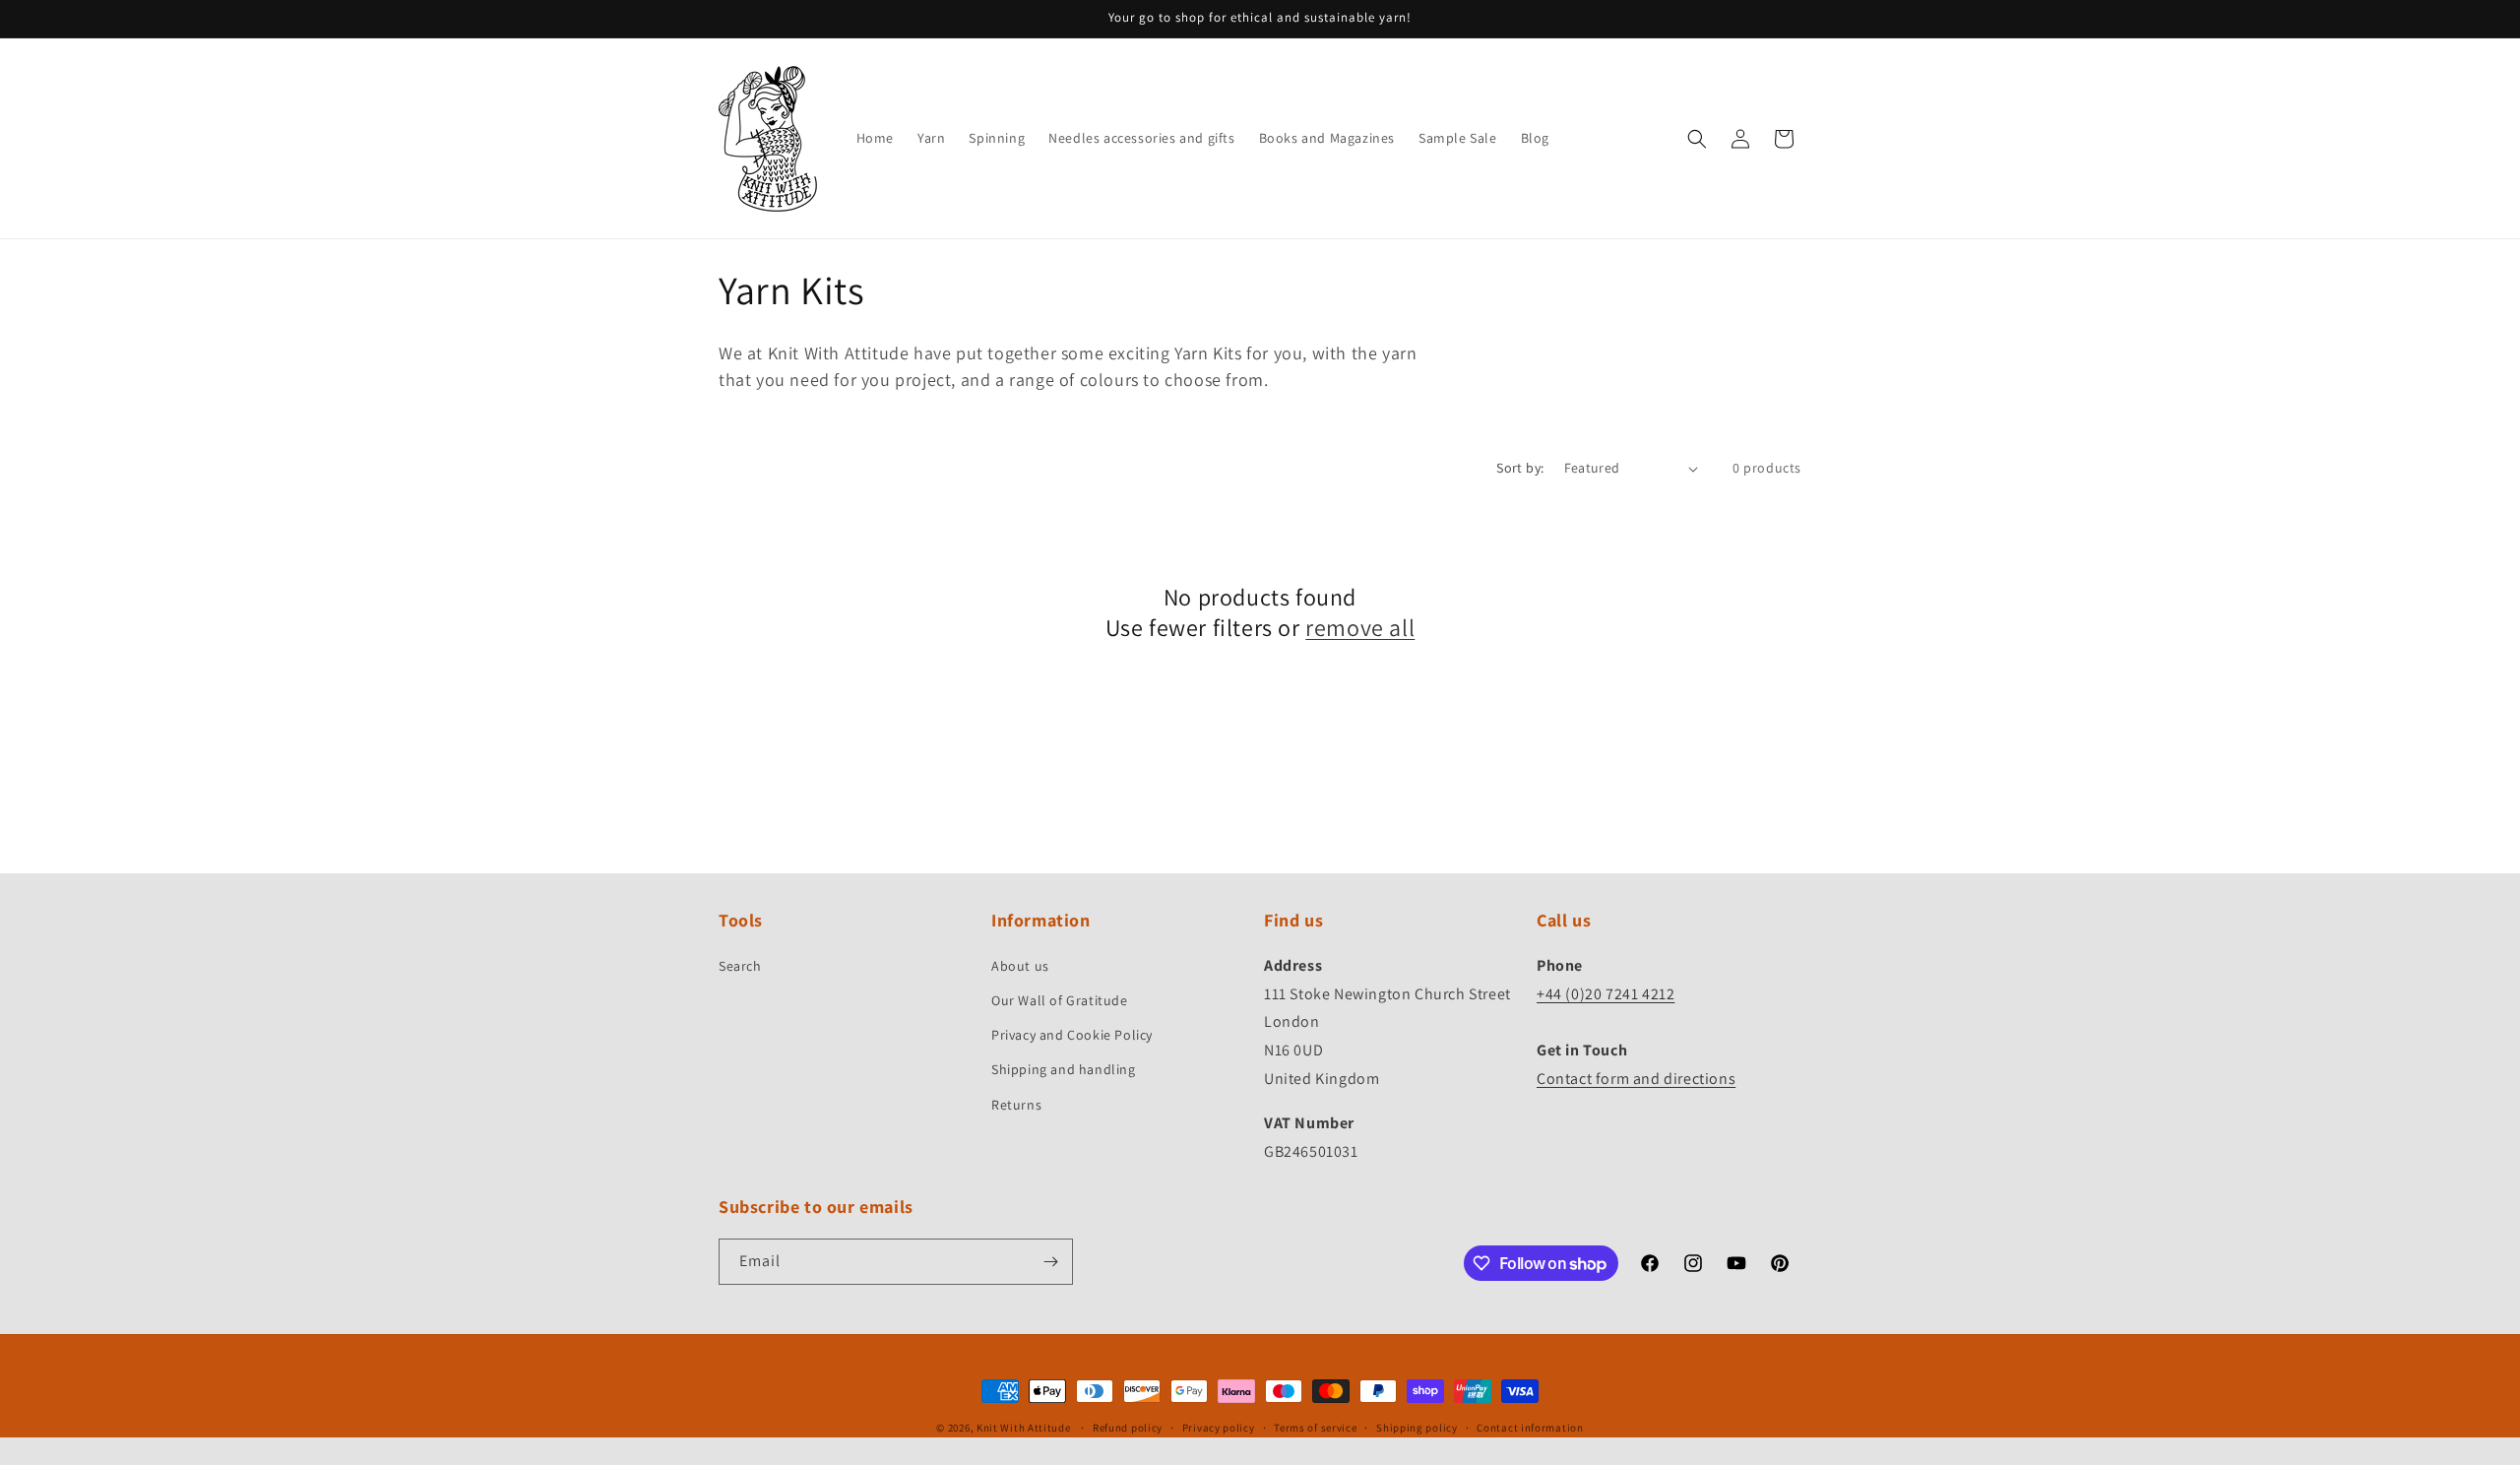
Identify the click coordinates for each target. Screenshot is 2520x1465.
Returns (1016, 1105)
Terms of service (1315, 1428)
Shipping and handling (1064, 1069)
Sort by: (1520, 468)
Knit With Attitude (1024, 1428)
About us (1020, 966)
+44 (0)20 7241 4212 (1606, 994)
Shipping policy (1417, 1428)
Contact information (1530, 1428)
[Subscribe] (1050, 1262)
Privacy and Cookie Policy (1072, 1035)
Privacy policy (1219, 1428)
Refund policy (1128, 1428)
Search (740, 966)
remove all (1360, 628)
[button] (1697, 139)
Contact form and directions (1636, 1079)
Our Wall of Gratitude (1060, 1000)
